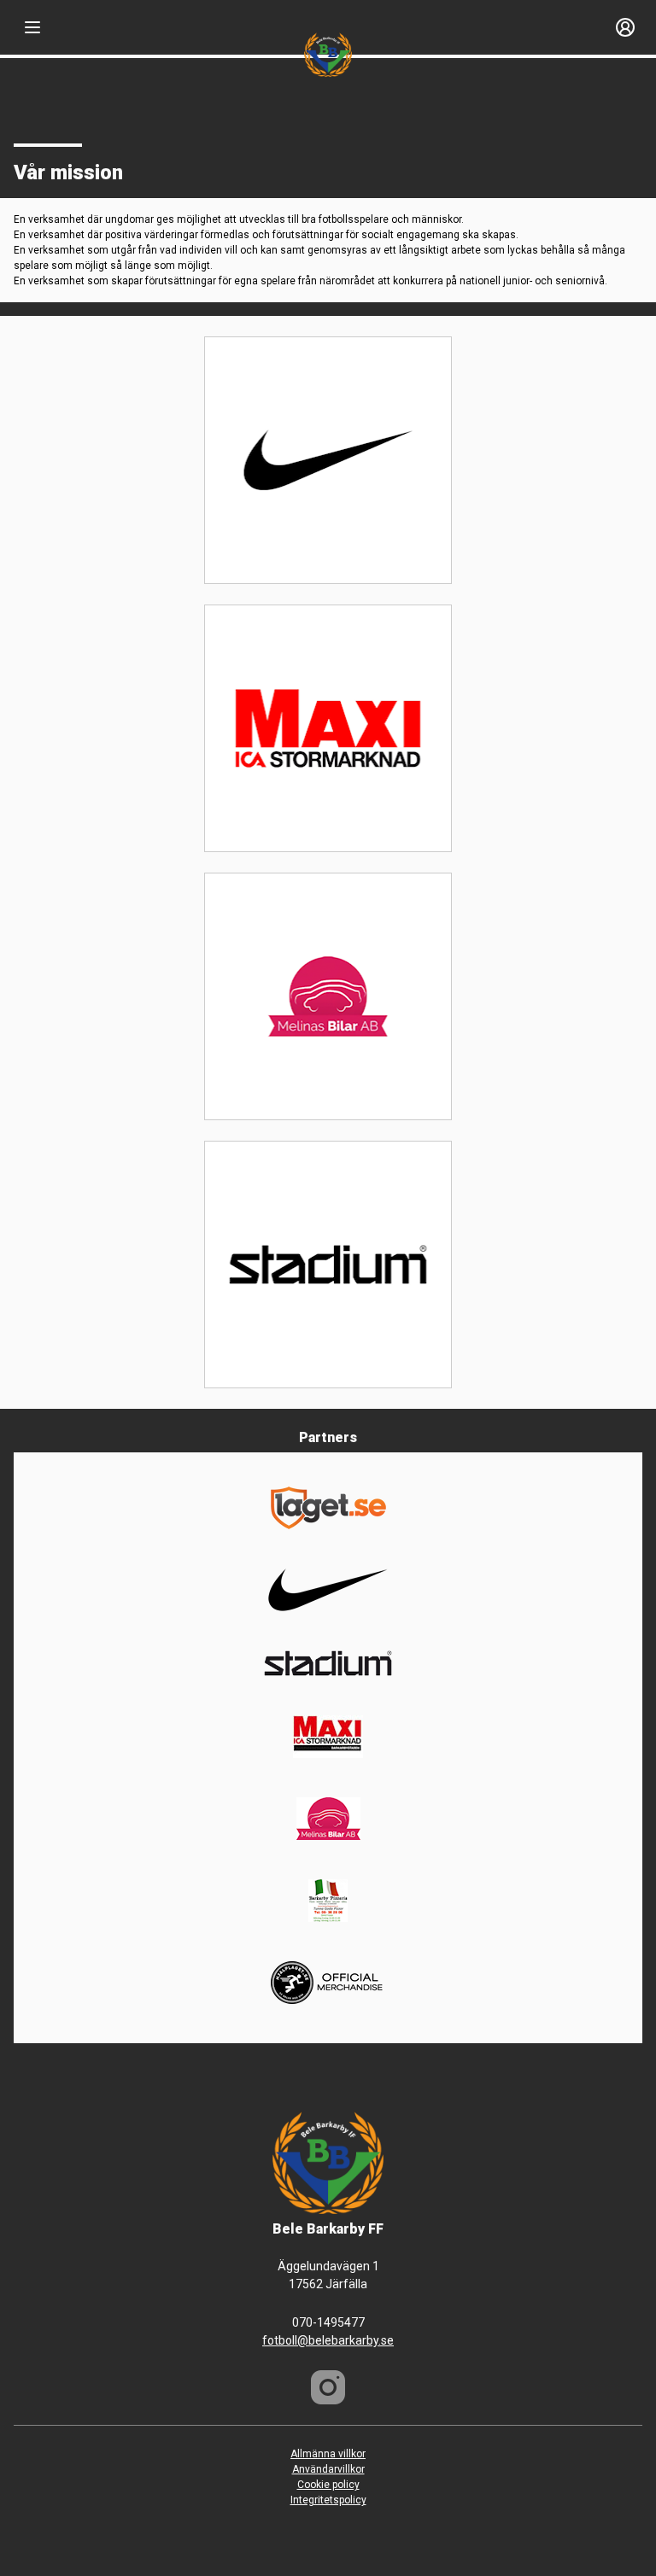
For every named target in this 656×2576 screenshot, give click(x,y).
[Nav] (32, 27)
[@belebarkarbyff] (328, 2387)
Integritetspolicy (328, 2500)
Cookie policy (328, 2485)
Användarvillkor (328, 2469)
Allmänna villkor (328, 2454)
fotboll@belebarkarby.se (328, 2340)
